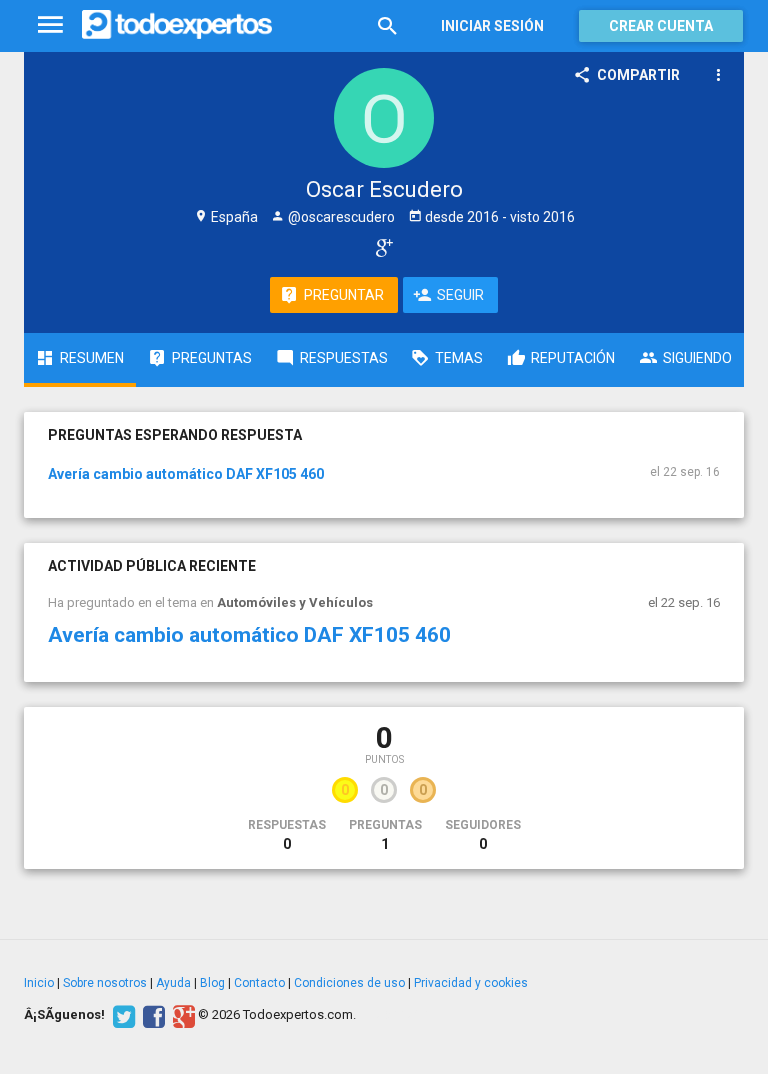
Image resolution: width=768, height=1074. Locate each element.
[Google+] (181, 1015)
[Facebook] (151, 1015)
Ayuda (173, 983)
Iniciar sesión (492, 26)
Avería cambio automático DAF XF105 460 (186, 474)
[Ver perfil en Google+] (379, 247)
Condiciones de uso (349, 983)
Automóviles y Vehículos (295, 602)
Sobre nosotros (105, 983)
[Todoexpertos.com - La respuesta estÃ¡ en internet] (177, 25)
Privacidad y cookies (471, 983)
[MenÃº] (50, 25)
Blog (212, 983)
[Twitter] (121, 1015)
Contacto (259, 983)
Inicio (39, 983)
